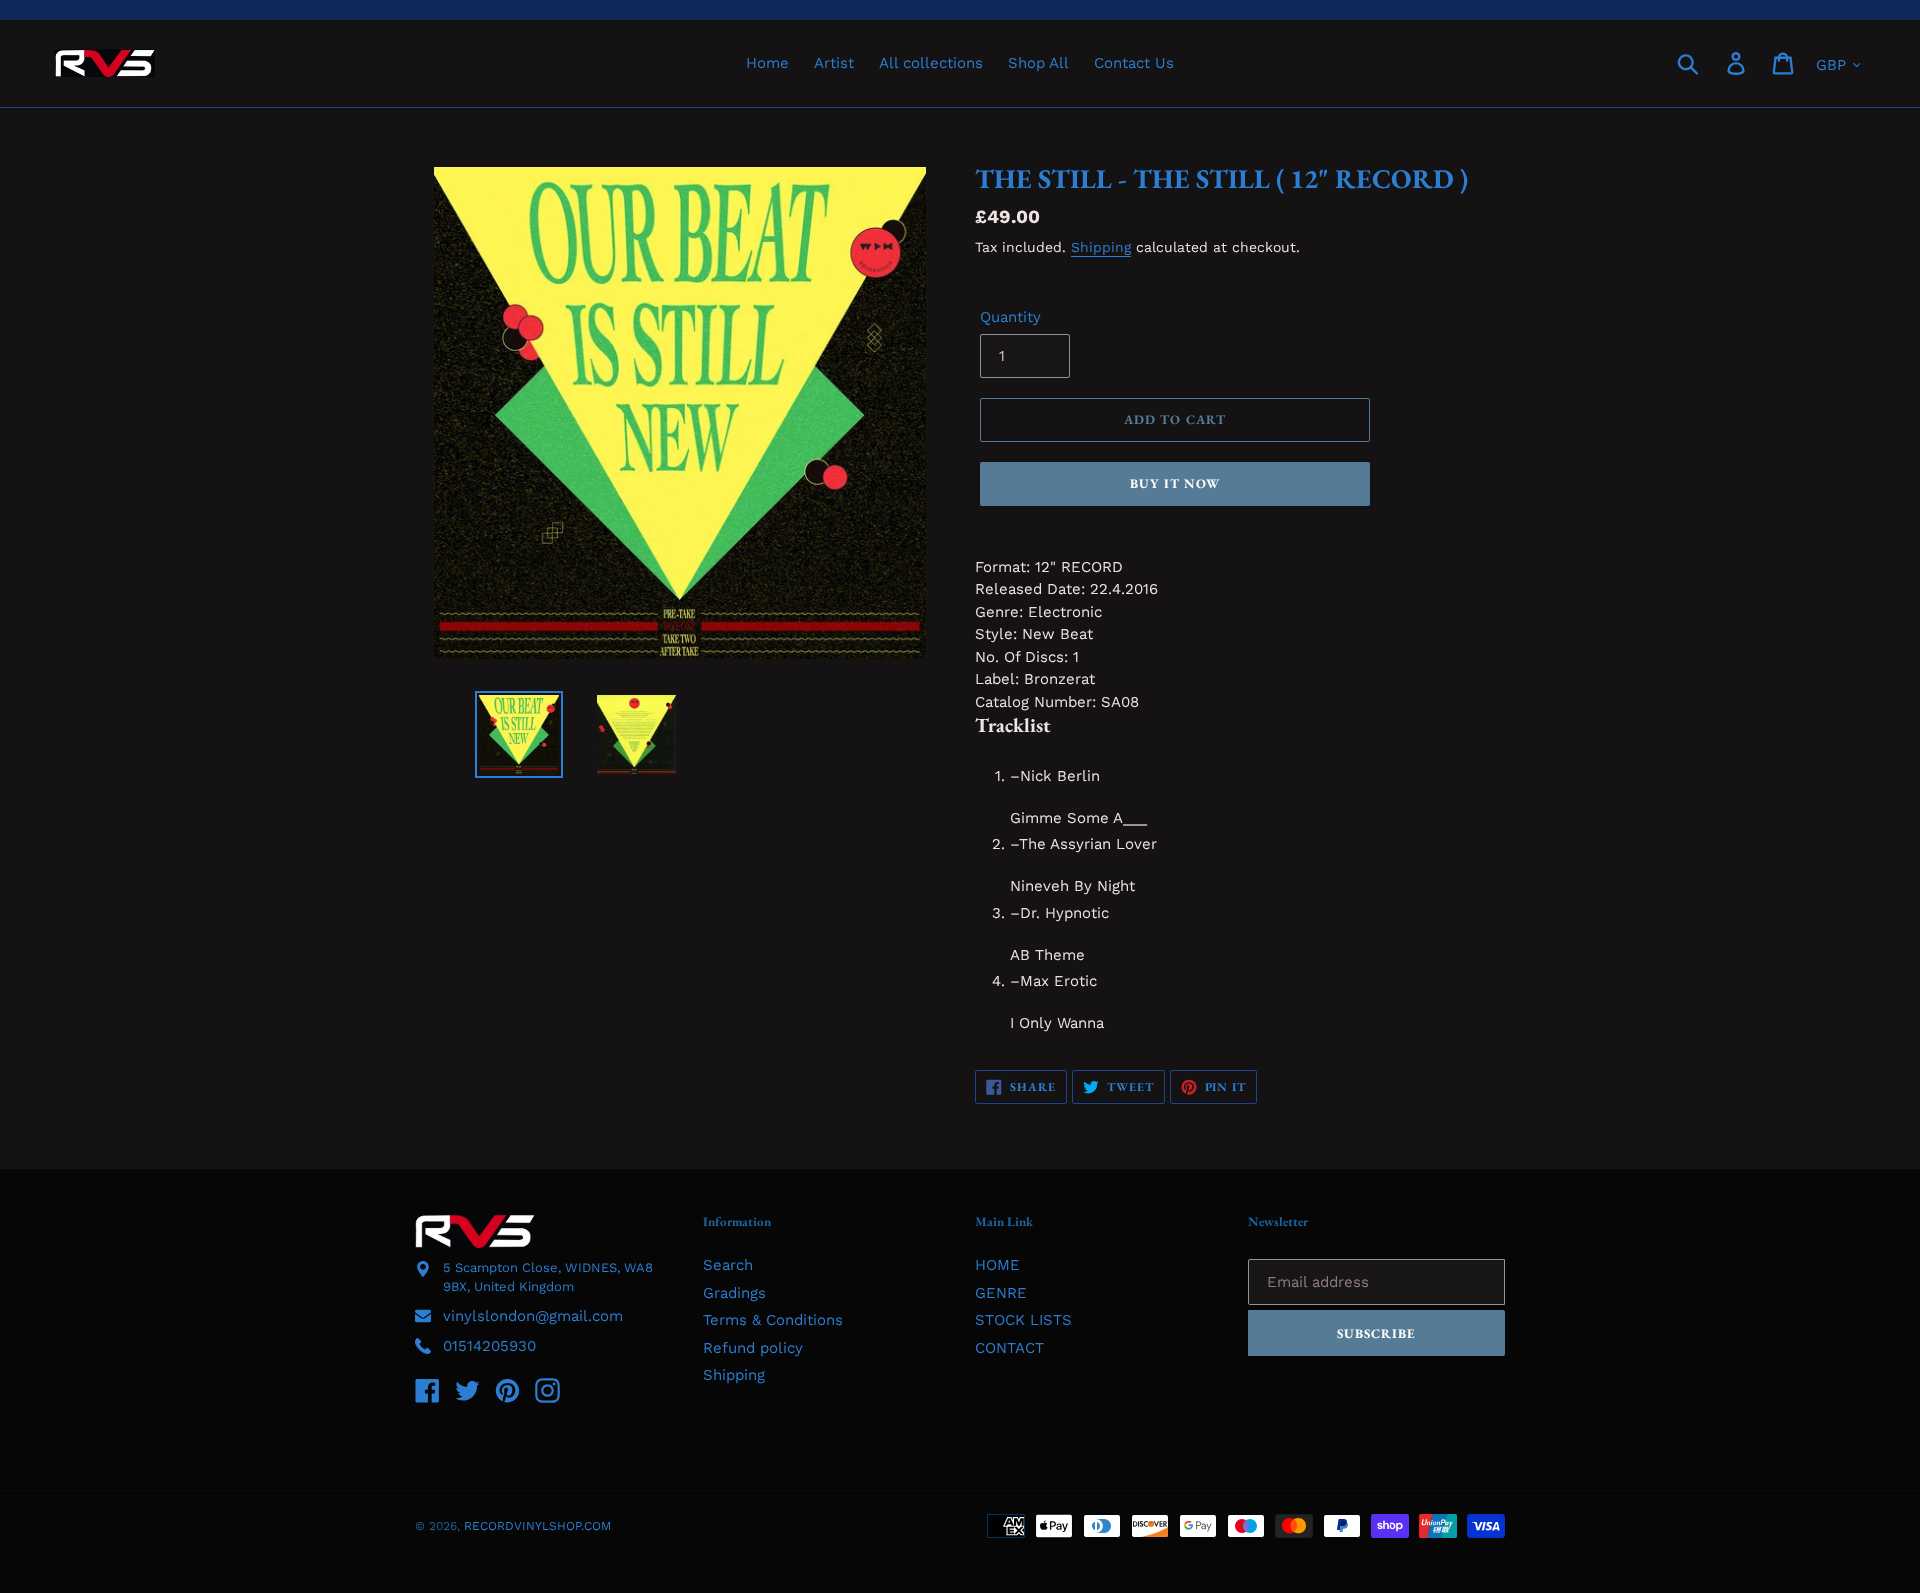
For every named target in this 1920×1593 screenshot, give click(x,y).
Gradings (734, 1293)
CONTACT (1009, 1348)
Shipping (1101, 247)
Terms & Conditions (773, 1320)
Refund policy (753, 1348)
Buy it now (1175, 483)
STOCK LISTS (1023, 1320)
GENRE (1001, 1293)
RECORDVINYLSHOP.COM (537, 1526)
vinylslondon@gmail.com (533, 1316)
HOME (997, 1265)
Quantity (1010, 317)
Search (728, 1265)
